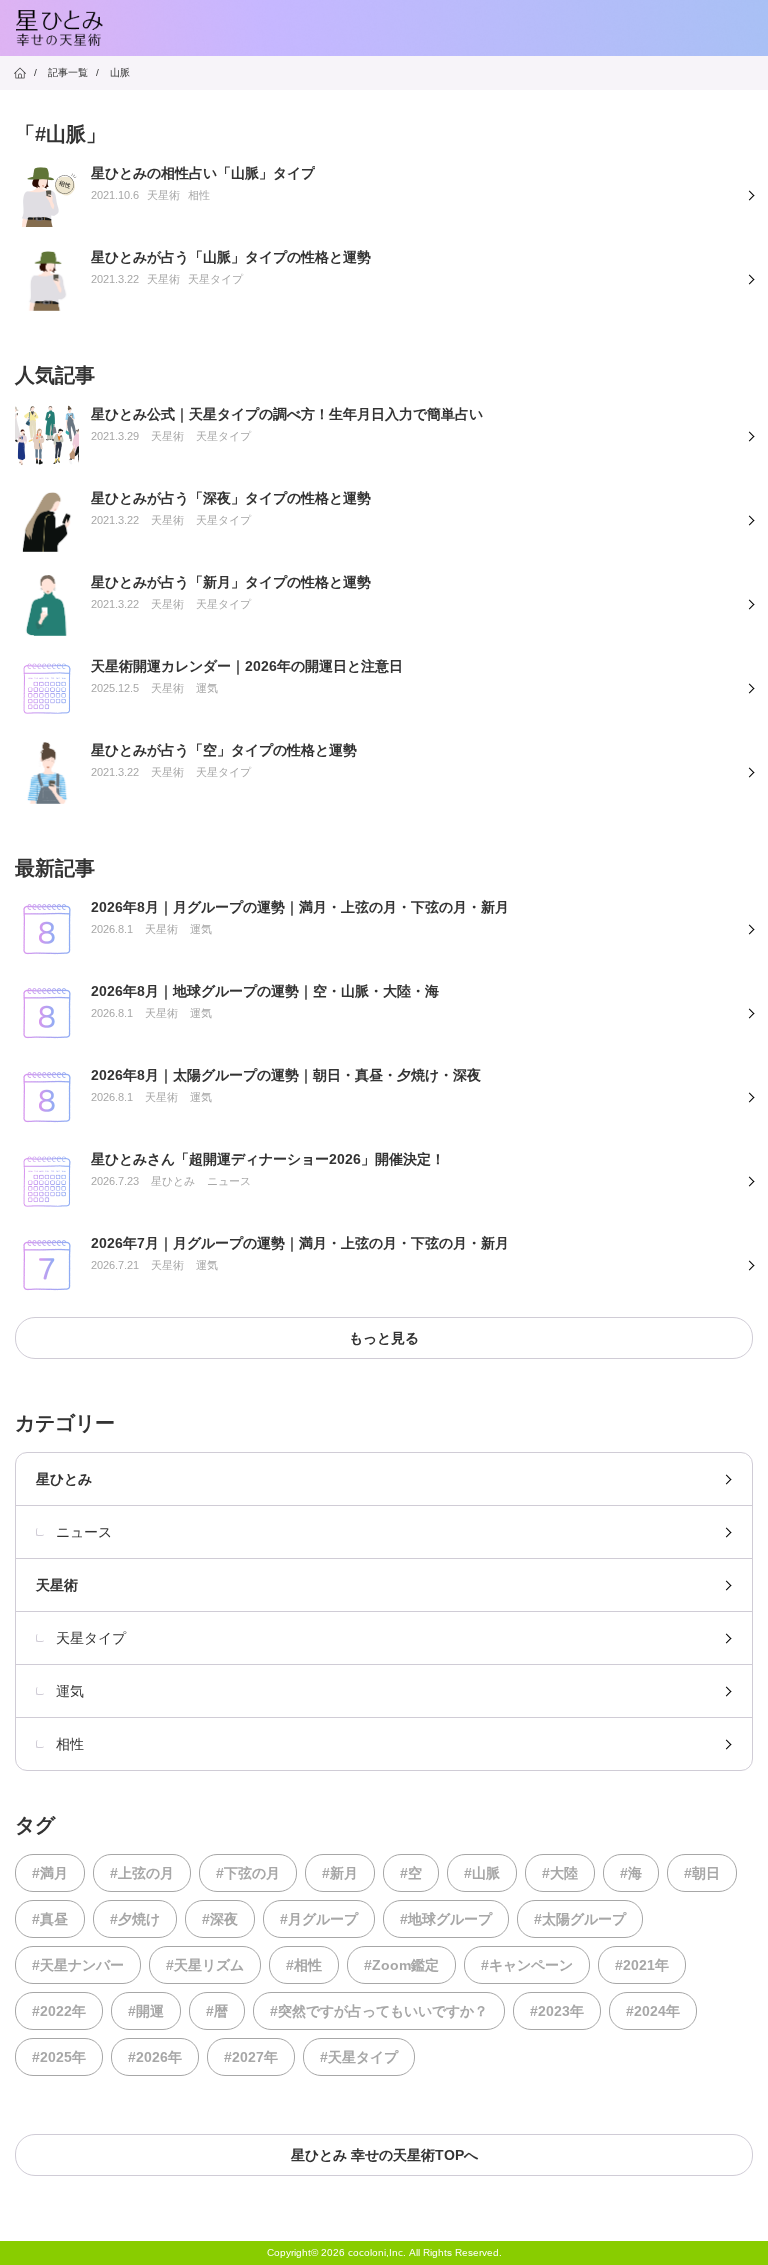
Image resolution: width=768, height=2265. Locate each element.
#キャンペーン (527, 1965)
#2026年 (155, 2057)
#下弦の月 (248, 1873)
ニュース (84, 1532)
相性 (70, 1744)
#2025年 (59, 2057)
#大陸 (560, 1873)
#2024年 (653, 2011)
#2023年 (557, 2011)
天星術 (57, 1585)
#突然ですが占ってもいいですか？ (379, 2011)
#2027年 (251, 2057)
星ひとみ (64, 1479)
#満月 (50, 1873)
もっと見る (384, 1338)
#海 (631, 1873)
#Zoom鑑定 (401, 1965)
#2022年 (59, 2011)
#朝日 (702, 1873)
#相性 (304, 1965)
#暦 (217, 2011)
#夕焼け (135, 1919)
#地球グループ (446, 1919)
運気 (70, 1691)
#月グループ (319, 1919)
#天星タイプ (359, 2057)
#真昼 (50, 1919)
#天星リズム (205, 1965)
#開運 (146, 2011)
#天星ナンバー (78, 1965)
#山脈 (482, 1873)
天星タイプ (91, 1638)
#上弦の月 (142, 1873)
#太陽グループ (580, 1919)
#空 (411, 1873)
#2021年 (642, 1965)
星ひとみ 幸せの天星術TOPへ (384, 2155)
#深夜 (220, 1919)
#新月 (340, 1873)
